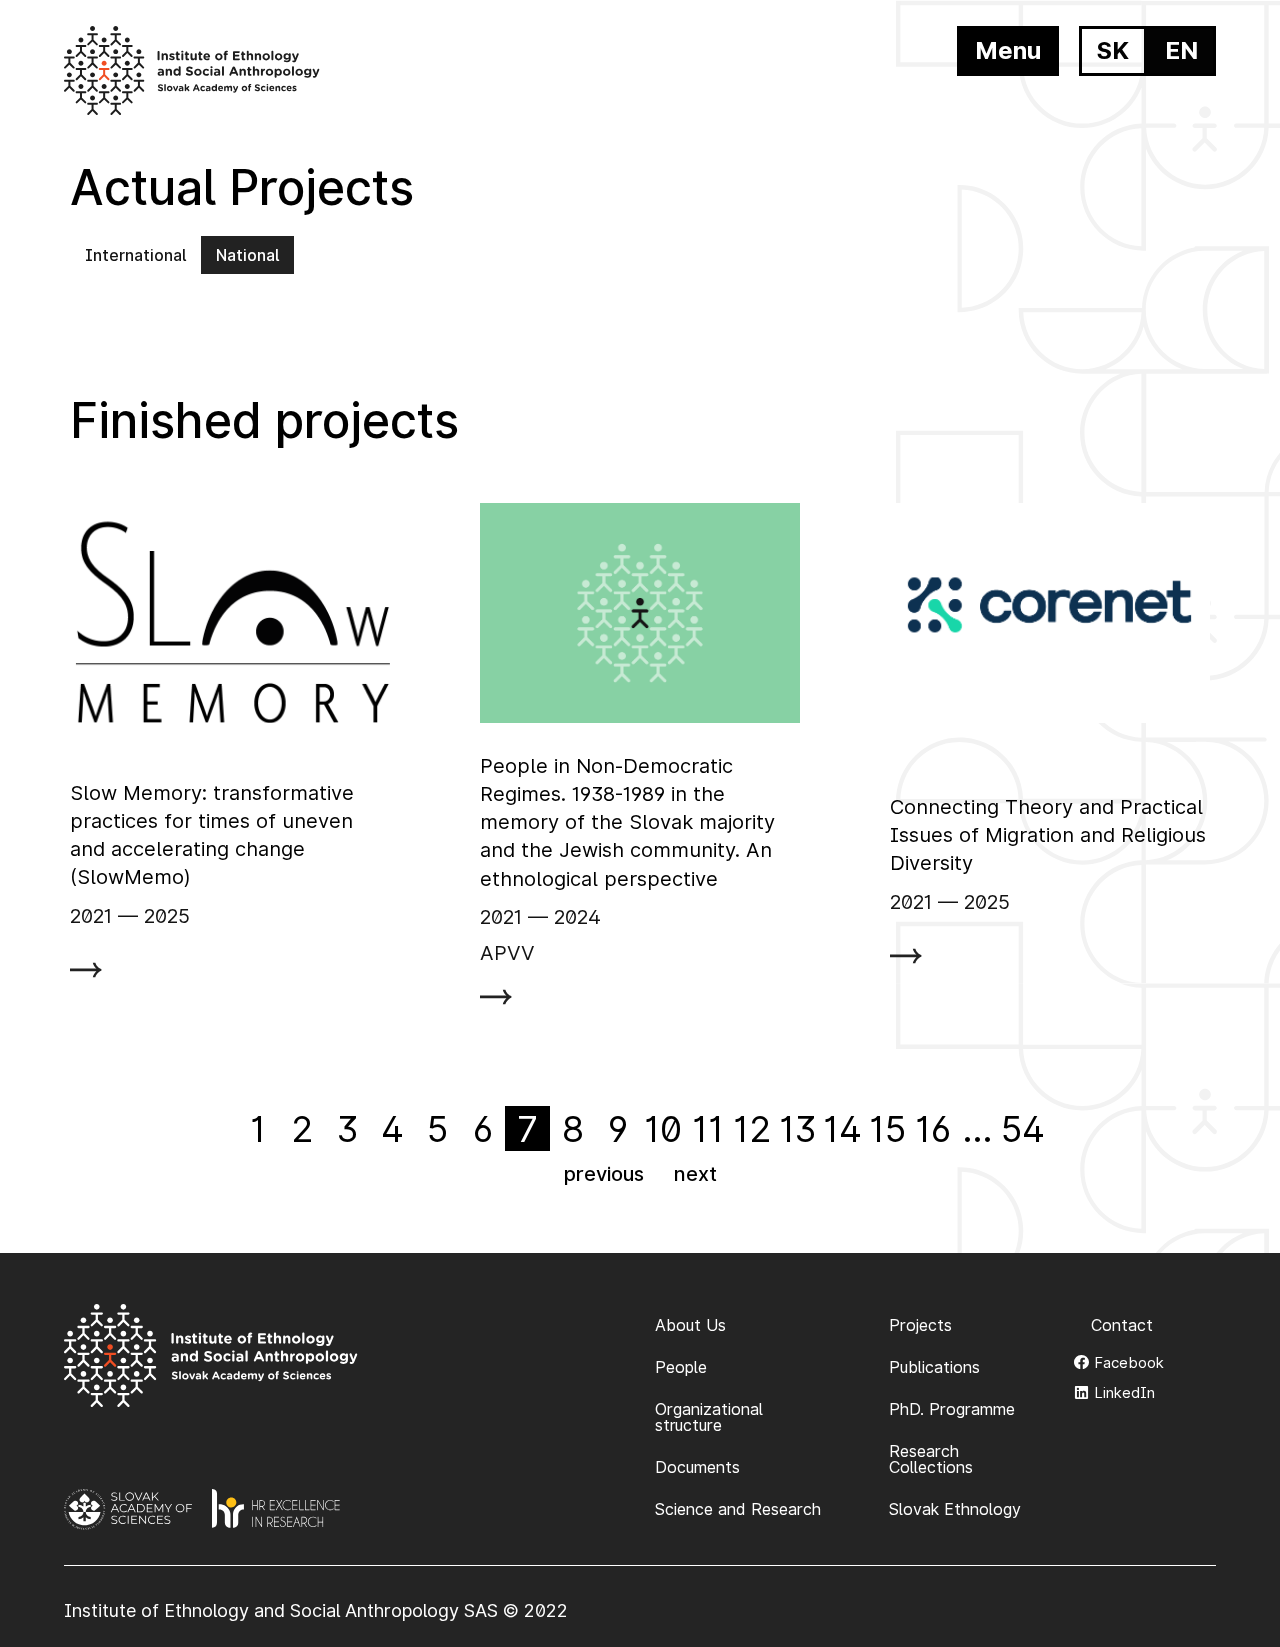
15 (887, 1129)
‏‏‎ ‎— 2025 (151, 916)
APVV (507, 953)
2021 (91, 916)
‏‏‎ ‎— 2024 (561, 917)
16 (933, 1129)
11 (708, 1129)
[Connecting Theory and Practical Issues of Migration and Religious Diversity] (1050, 613)
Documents (697, 1467)
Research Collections (931, 1459)
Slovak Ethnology (955, 1509)
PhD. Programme (952, 1409)
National (247, 255)
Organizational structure (709, 1417)
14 (842, 1129)
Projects (920, 1325)
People (681, 1367)
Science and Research (738, 1509)
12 (752, 1129)
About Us (690, 1325)
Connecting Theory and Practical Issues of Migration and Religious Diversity (1048, 835)
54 (1023, 1129)
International (135, 255)
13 (798, 1129)
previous (604, 1174)
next (695, 1174)
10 (663, 1129)
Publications (934, 1367)
